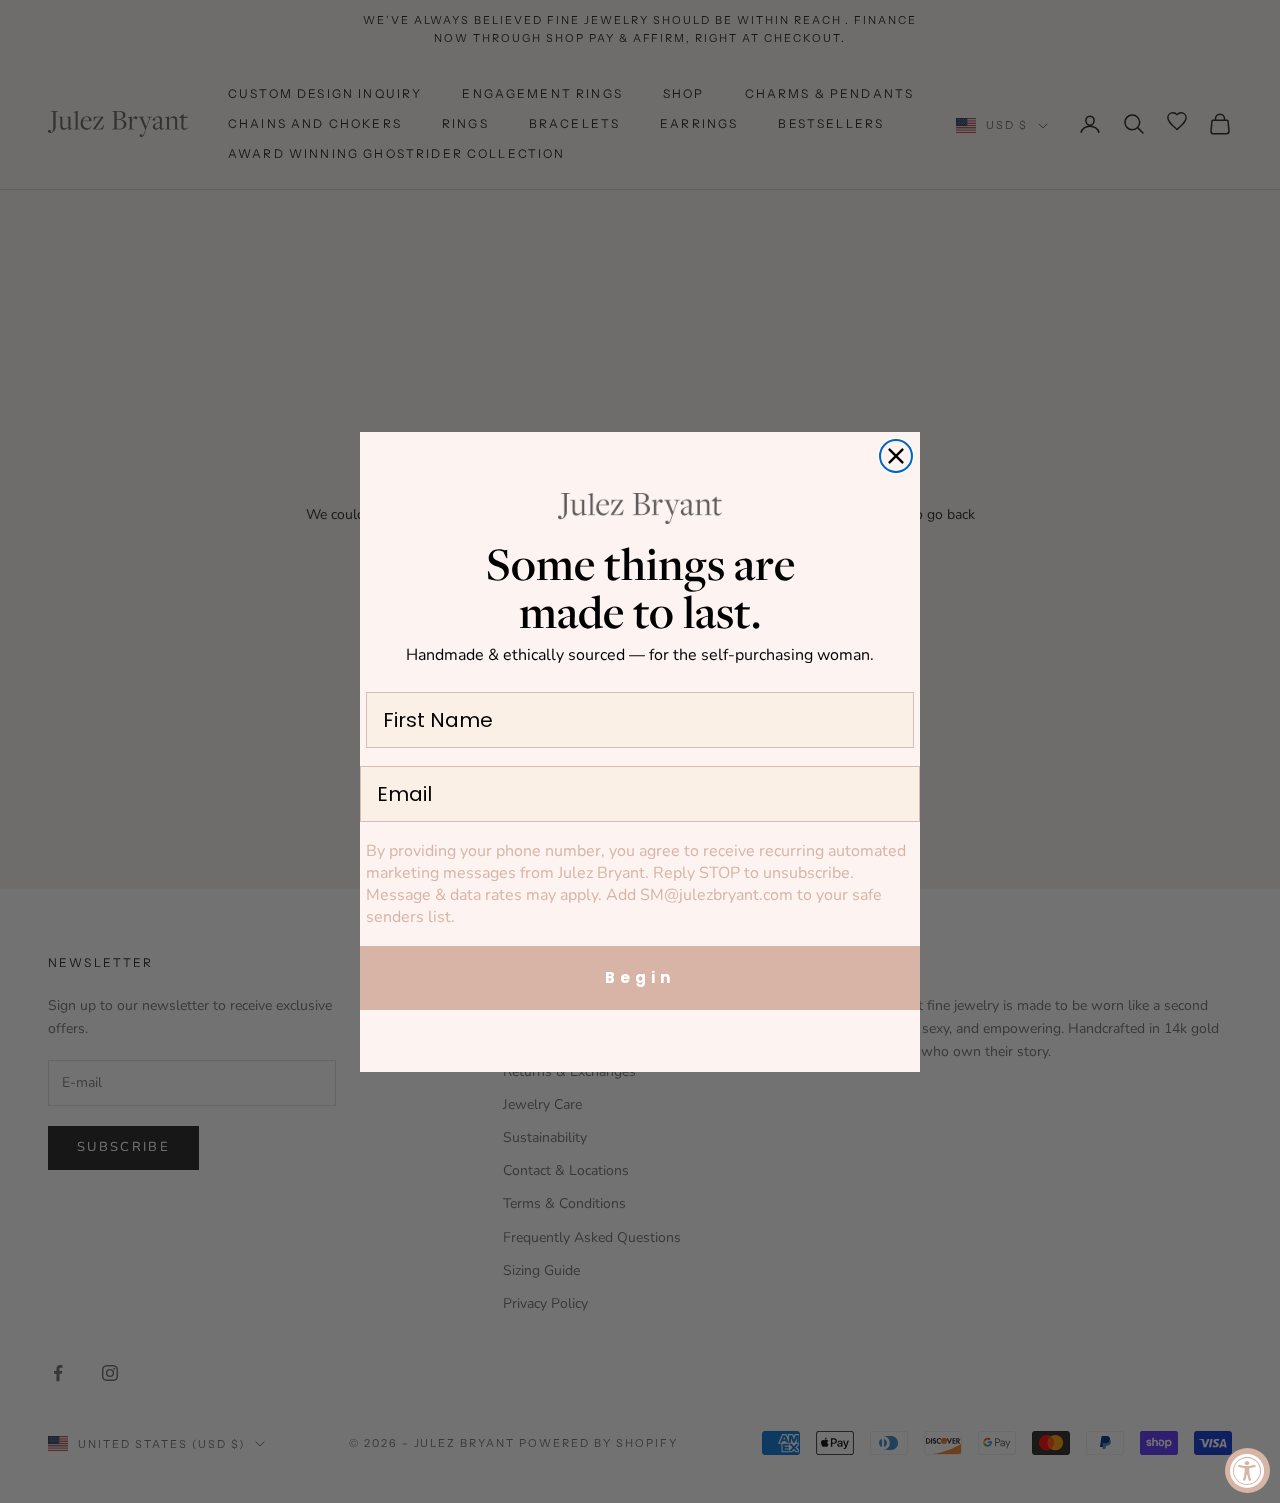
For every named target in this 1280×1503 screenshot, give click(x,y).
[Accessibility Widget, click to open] (1247, 1470)
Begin (640, 977)
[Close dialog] (896, 456)
